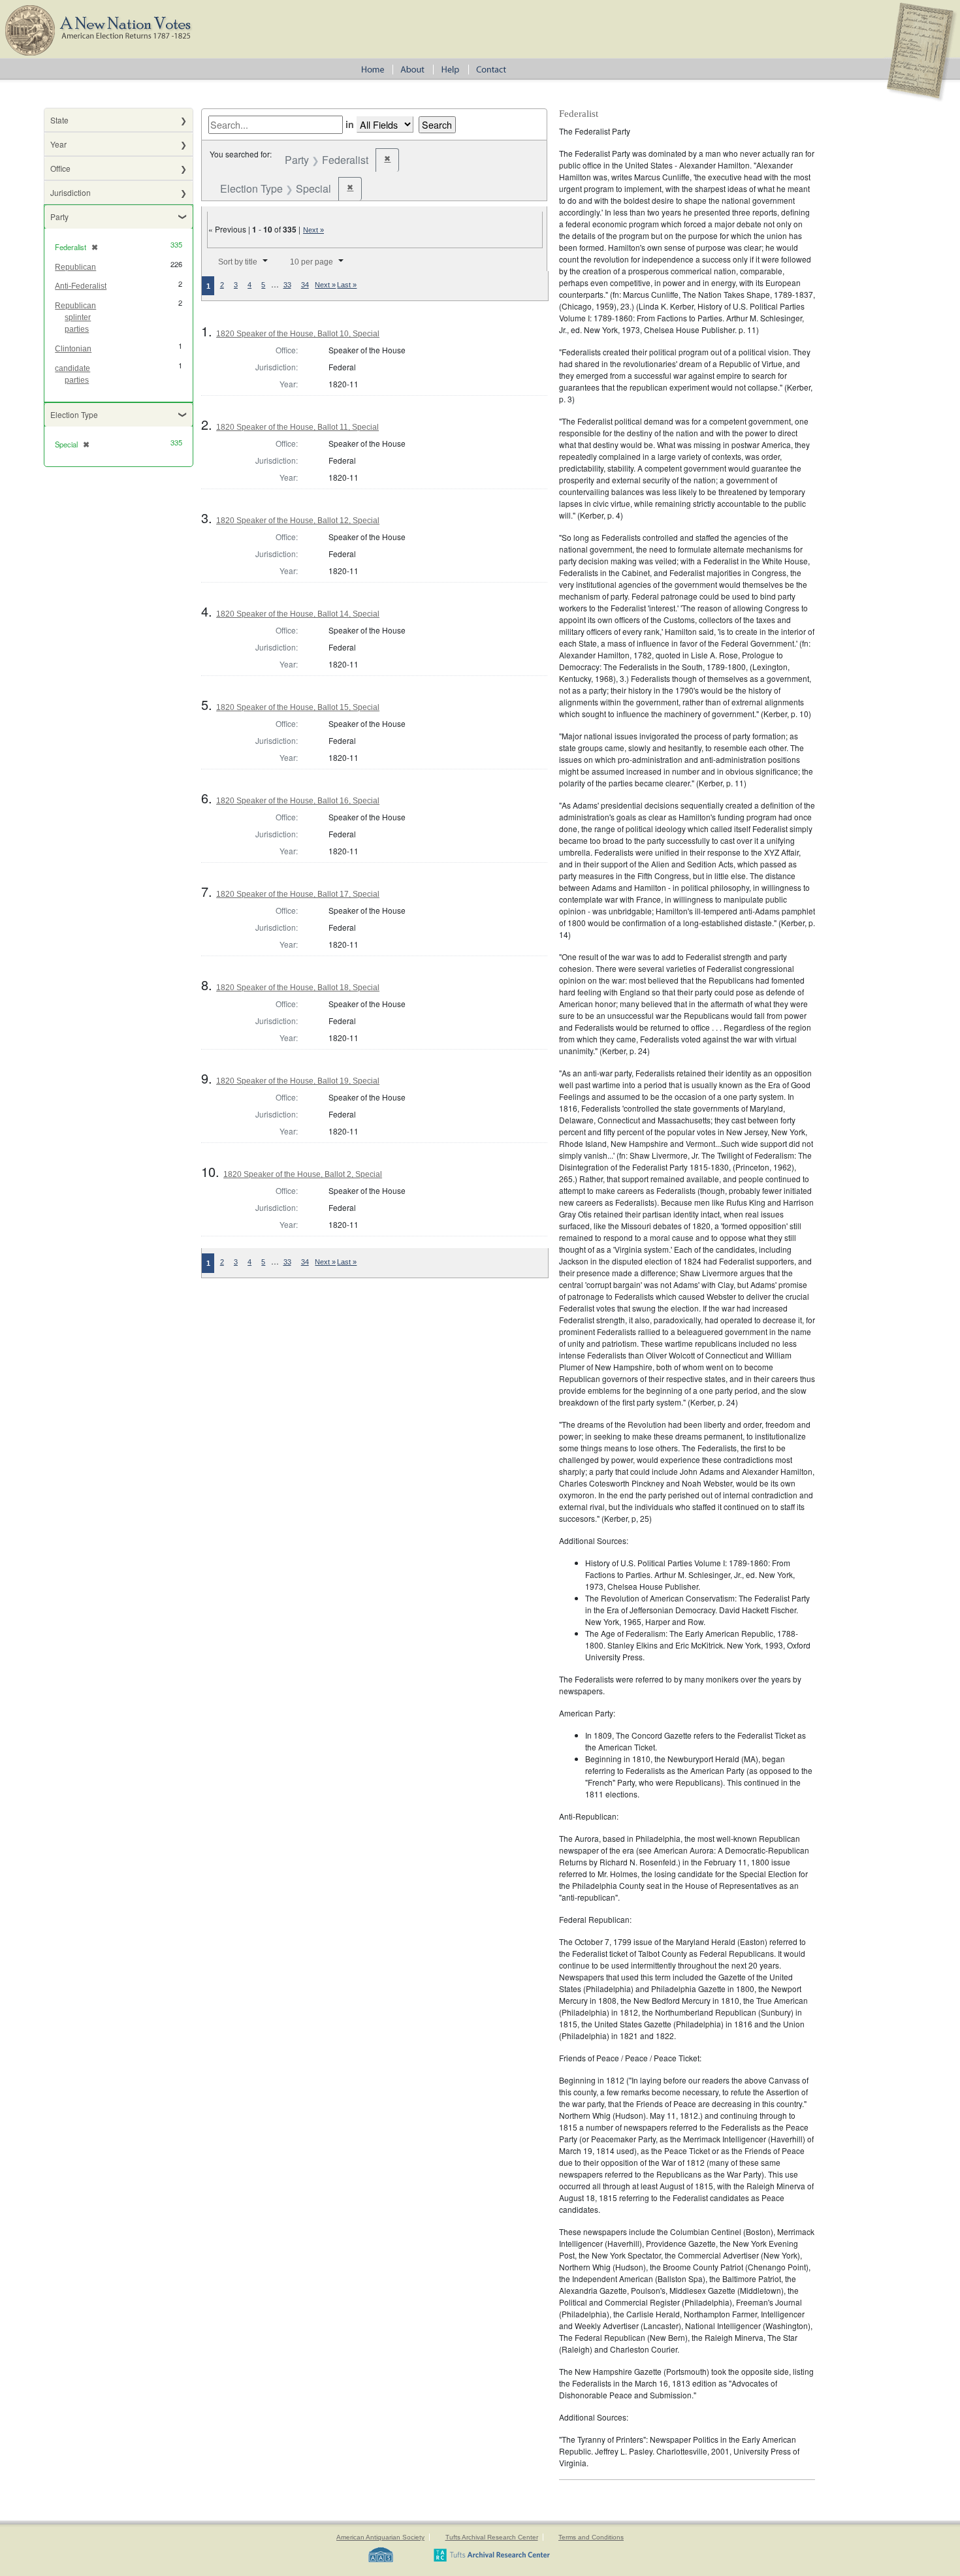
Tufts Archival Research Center (492, 2537)
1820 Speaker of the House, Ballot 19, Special (298, 1081)
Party (59, 217)
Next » (313, 230)
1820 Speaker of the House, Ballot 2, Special (303, 1174)
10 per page (312, 262)
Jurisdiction (71, 192)
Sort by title (238, 262)
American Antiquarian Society (380, 2537)
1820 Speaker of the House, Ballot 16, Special (298, 801)
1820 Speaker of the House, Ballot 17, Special (298, 894)
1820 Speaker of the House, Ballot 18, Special (298, 988)
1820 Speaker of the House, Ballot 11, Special (297, 427)
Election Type (74, 414)
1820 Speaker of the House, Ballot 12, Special (298, 521)
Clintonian (73, 349)
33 (287, 285)
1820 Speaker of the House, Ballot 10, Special (298, 334)
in (350, 124)
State (59, 120)
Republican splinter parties (75, 317)
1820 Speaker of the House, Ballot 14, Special (298, 614)
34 (305, 285)
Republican (75, 267)
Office (60, 168)
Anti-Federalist (81, 286)
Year (58, 144)
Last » (347, 285)
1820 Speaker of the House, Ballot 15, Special (298, 707)
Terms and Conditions (591, 2537)
